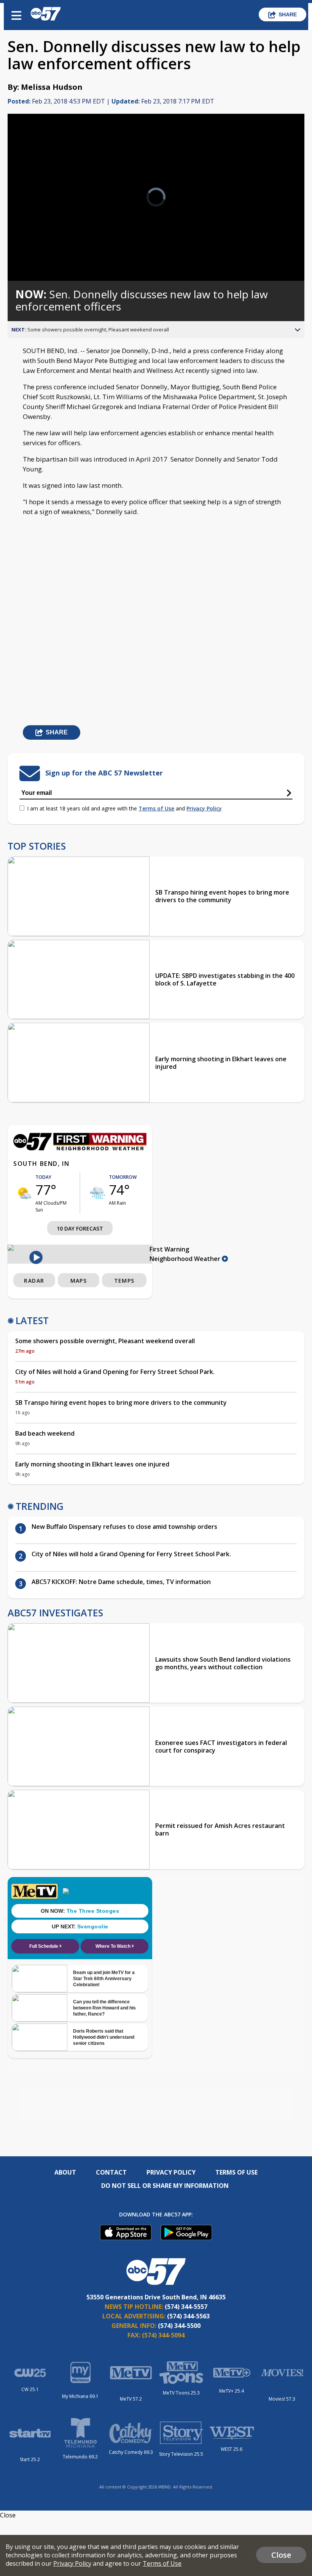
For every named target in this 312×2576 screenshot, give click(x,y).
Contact (111, 2172)
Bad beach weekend (45, 1433)
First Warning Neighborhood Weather (186, 1254)
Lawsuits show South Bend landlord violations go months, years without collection (223, 1663)
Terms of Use (156, 808)
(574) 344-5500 (179, 2326)
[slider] (43, 255)
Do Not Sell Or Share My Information (165, 2186)
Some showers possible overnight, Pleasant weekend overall (105, 1341)
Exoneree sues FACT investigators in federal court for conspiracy (221, 1747)
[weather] (24, 1193)
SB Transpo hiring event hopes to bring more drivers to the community (222, 896)
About (65, 2172)
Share (288, 14)
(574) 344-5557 (186, 2307)
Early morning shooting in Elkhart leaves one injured (221, 1063)
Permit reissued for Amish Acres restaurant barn (220, 1829)
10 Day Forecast (80, 1228)
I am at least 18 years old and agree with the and (124, 808)
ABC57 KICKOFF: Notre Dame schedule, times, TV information (121, 1582)
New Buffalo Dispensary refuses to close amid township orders (125, 1527)
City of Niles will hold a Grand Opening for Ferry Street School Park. (115, 1372)
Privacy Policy (204, 808)
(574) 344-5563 (188, 2316)
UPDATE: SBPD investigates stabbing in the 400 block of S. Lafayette (225, 979)
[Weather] (80, 1148)
